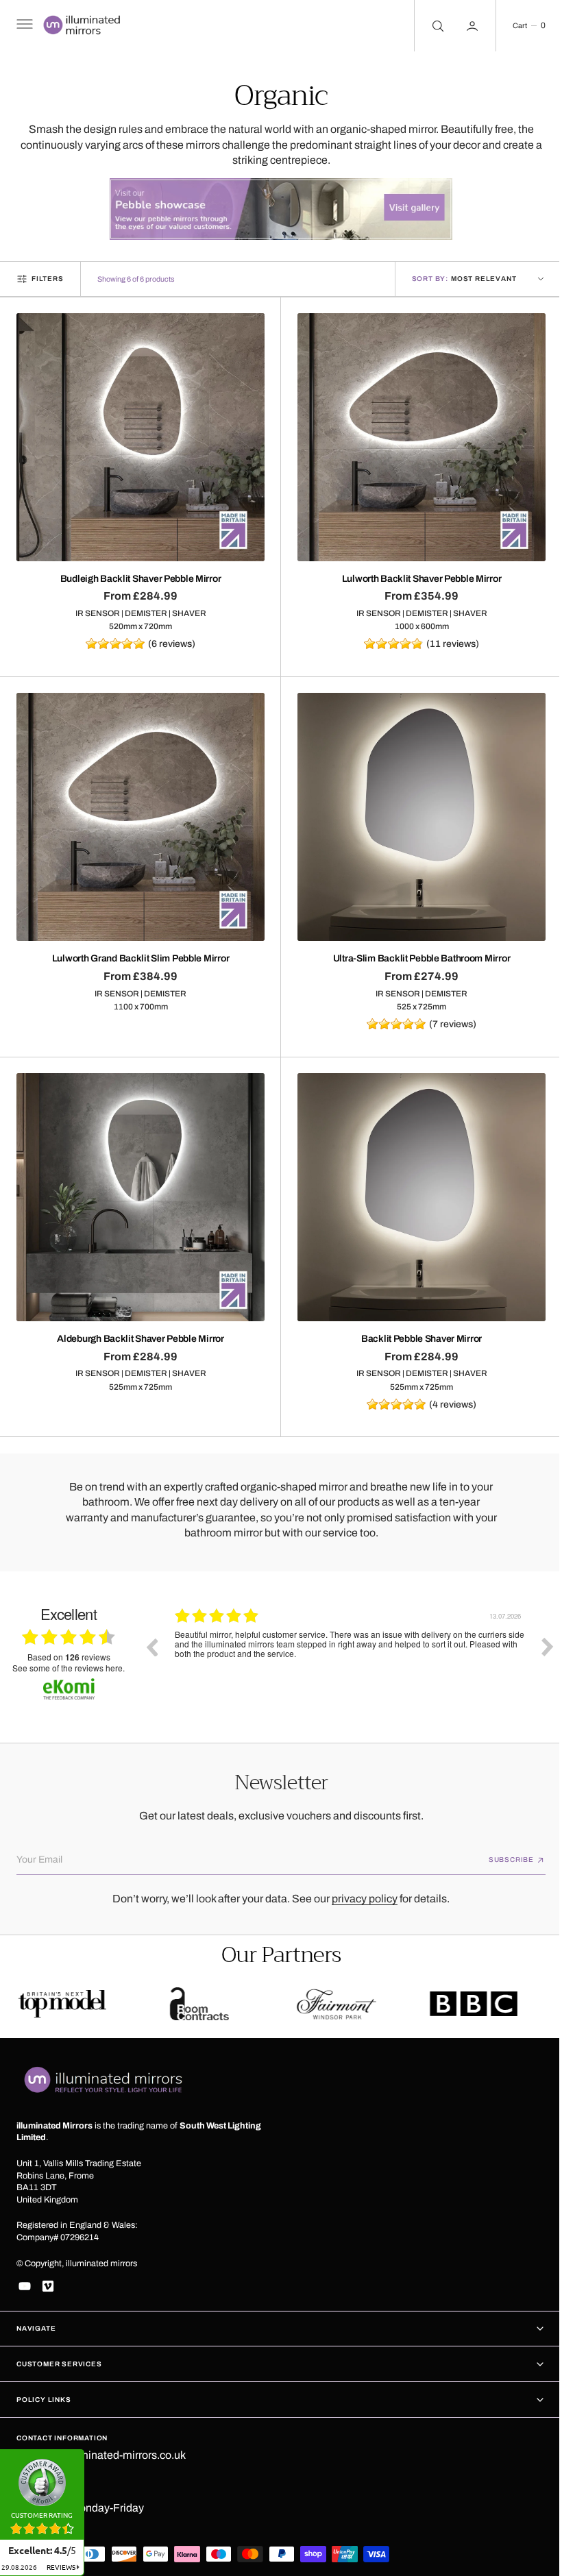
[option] (350, 1641)
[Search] (426, 26)
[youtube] (25, 2286)
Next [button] (537, 1631)
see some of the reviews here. (69, 1653)
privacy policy (360, 1888)
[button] (23, 26)
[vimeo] (48, 2286)
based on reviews (69, 1642)
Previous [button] (151, 1631)
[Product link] (138, 435)
